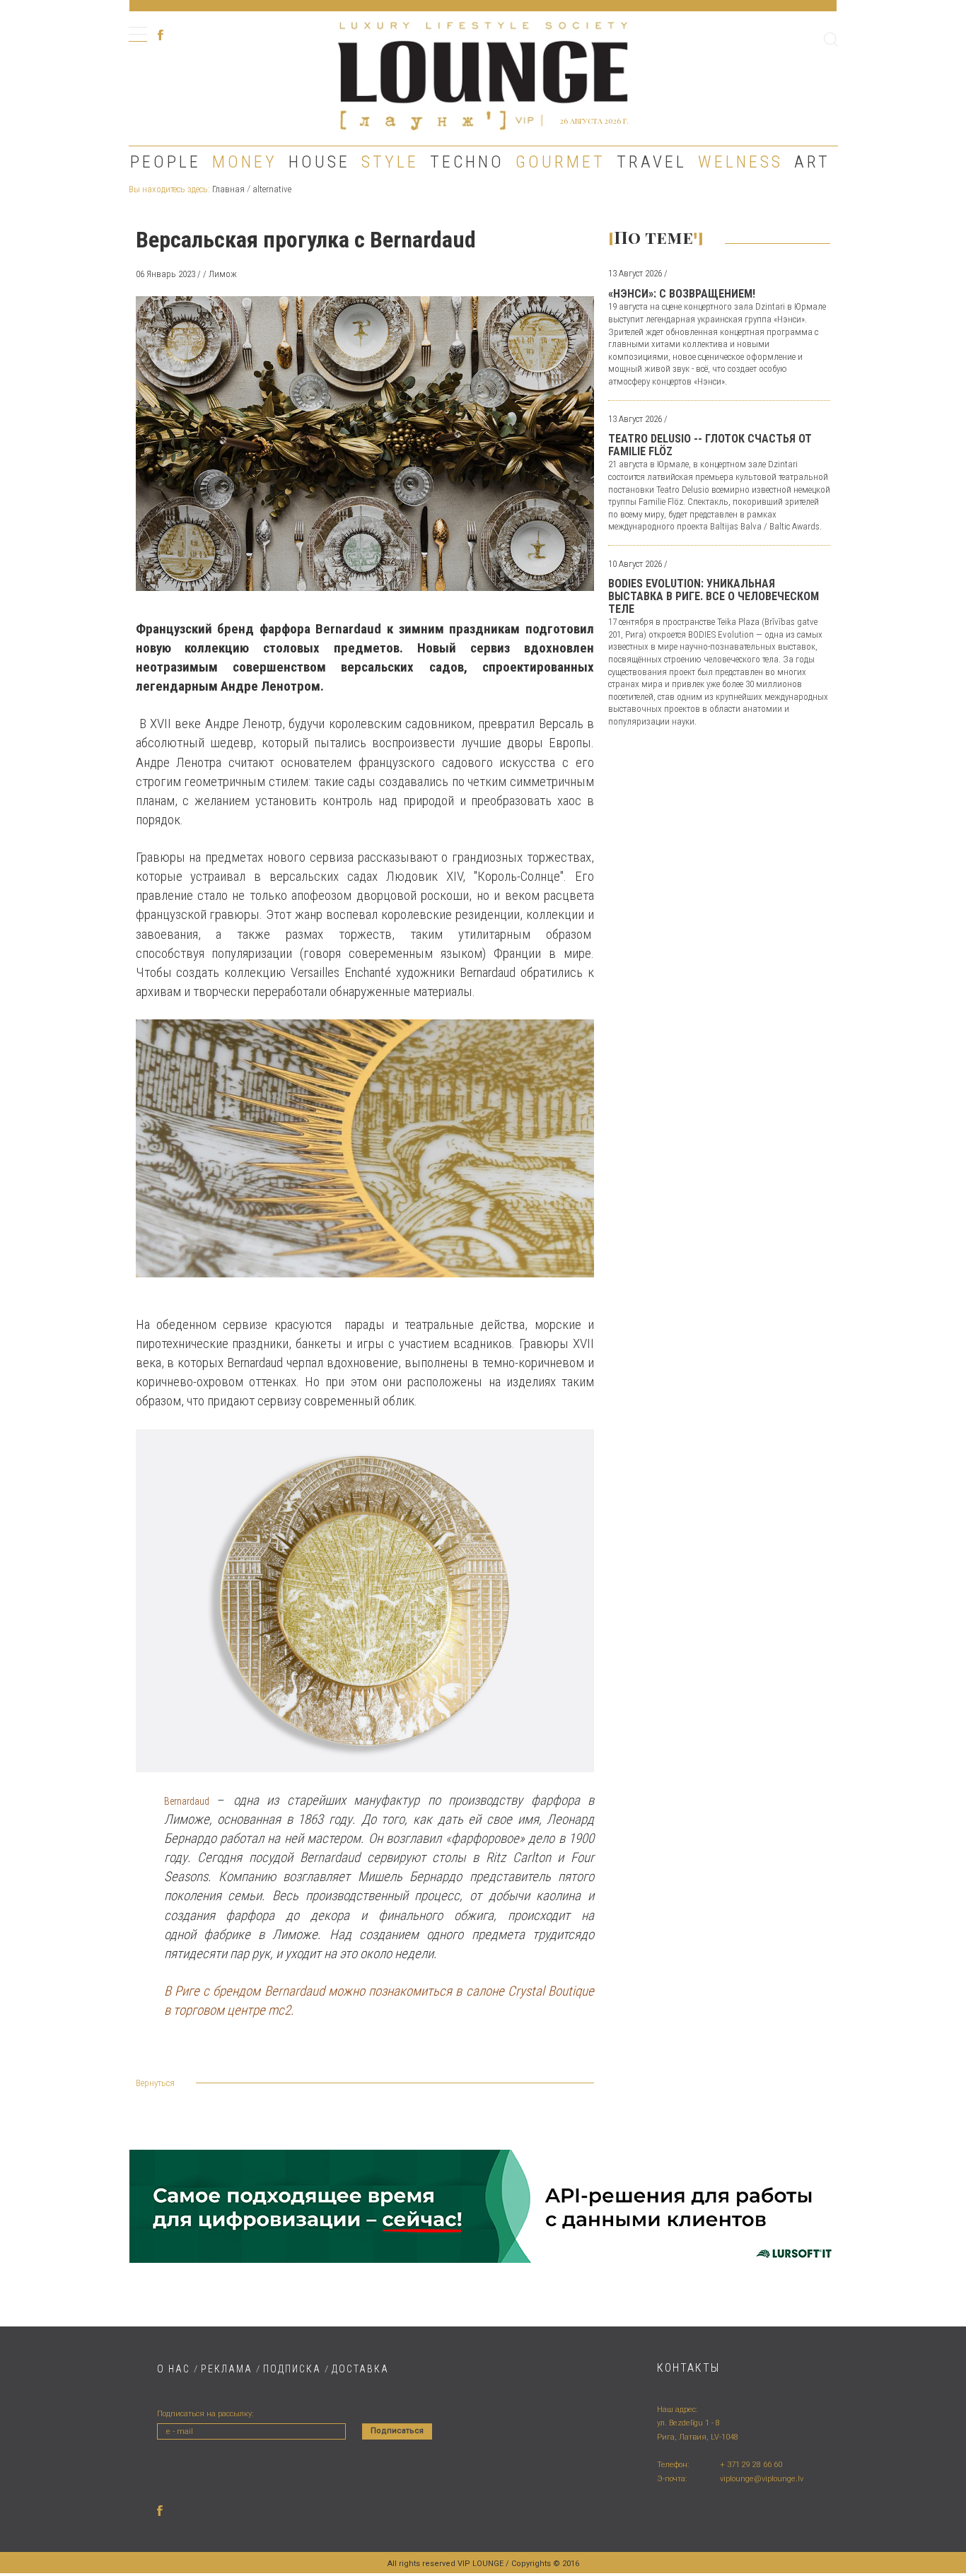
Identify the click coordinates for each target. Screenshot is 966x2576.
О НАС (174, 2369)
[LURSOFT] (483, 2206)
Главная (228, 189)
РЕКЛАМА (227, 2369)
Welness (740, 162)
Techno (467, 162)
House (319, 162)
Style (390, 162)
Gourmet (560, 162)
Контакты (688, 2368)
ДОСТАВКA (360, 2369)
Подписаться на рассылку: (205, 2414)
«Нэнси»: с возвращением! (682, 294)
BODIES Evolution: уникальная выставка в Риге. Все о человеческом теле (714, 596)
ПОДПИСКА (292, 2369)
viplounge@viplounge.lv (762, 2479)
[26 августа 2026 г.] (483, 74)
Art (812, 162)
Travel (652, 162)
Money (245, 162)
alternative (272, 189)
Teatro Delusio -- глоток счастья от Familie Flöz (710, 445)
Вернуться (155, 2083)
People (165, 162)
